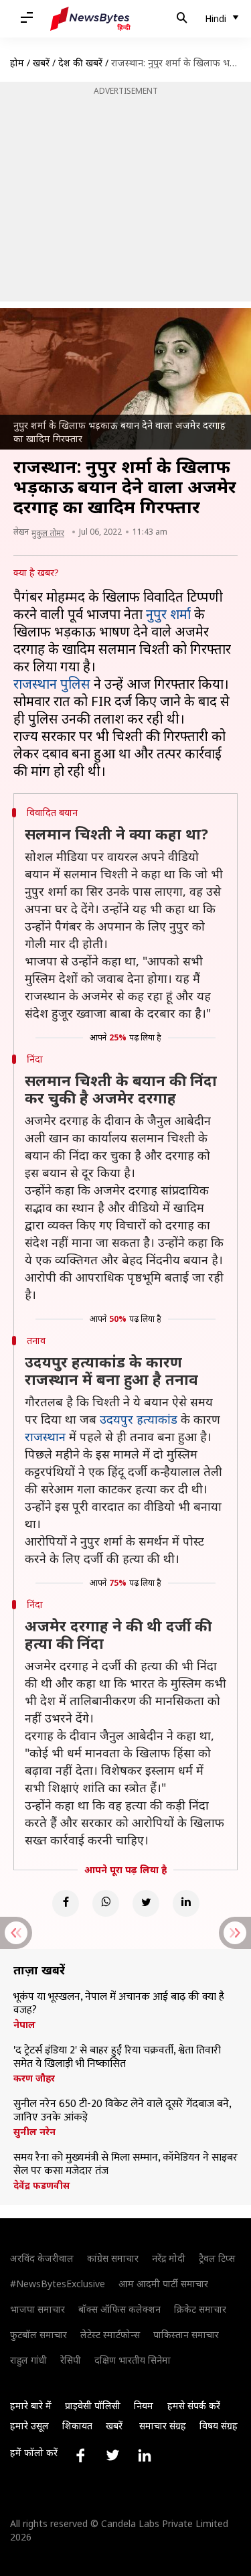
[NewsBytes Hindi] (90, 19)
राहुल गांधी (28, 2360)
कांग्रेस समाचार (113, 2258)
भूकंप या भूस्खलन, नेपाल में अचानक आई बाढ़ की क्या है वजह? (119, 2004)
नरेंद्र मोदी (169, 2258)
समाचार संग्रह (163, 2426)
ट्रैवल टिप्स (217, 2258)
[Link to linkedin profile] (145, 2455)
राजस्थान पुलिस (52, 684)
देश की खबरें (80, 63)
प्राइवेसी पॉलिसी (93, 2405)
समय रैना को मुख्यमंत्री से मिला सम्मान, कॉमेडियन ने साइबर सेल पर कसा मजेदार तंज (125, 2165)
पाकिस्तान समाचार (186, 2334)
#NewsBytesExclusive (58, 2284)
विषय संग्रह (219, 2426)
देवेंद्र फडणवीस (41, 2185)
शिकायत (77, 2426)
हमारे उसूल (29, 2426)
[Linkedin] (186, 1903)
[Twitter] (146, 1903)
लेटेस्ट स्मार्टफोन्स (110, 2334)
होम (17, 63)
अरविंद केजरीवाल (42, 2258)
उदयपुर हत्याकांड (139, 1419)
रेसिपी (71, 2360)
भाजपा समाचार (37, 2309)
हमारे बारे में (31, 2405)
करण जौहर (34, 2078)
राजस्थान (45, 1436)
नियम (144, 2405)
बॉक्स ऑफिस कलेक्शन (119, 2309)
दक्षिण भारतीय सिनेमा (133, 2360)
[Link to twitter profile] (112, 2455)
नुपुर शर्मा (168, 614)
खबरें (41, 63)
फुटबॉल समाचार (38, 2334)
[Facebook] (66, 1903)
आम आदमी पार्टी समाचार (163, 2284)
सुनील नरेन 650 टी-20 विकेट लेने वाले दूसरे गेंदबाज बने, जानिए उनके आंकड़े (122, 2111)
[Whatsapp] (106, 1903)
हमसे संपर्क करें (194, 2405)
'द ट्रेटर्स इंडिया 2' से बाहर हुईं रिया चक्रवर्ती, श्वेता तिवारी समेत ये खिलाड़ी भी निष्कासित (117, 2057)
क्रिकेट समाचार (200, 2309)
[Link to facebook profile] (80, 2455)
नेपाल (24, 2025)
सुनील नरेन (34, 2132)
